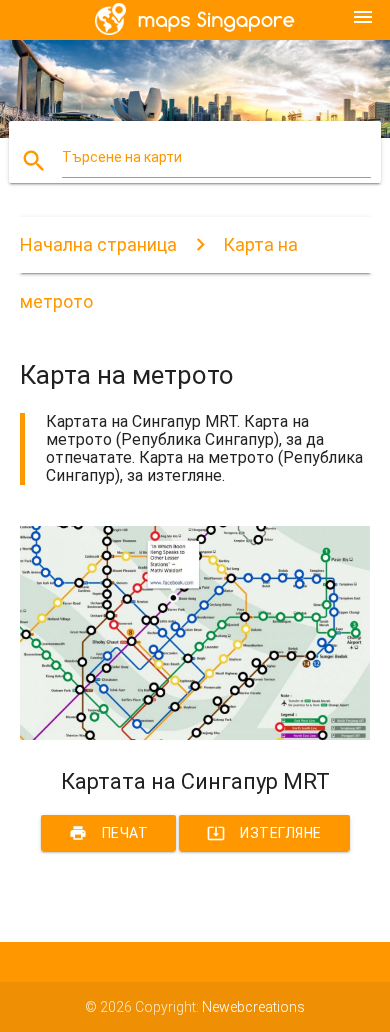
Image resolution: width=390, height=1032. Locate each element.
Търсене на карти (122, 157)
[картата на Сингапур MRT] (195, 735)
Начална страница (98, 244)
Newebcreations (253, 1007)
